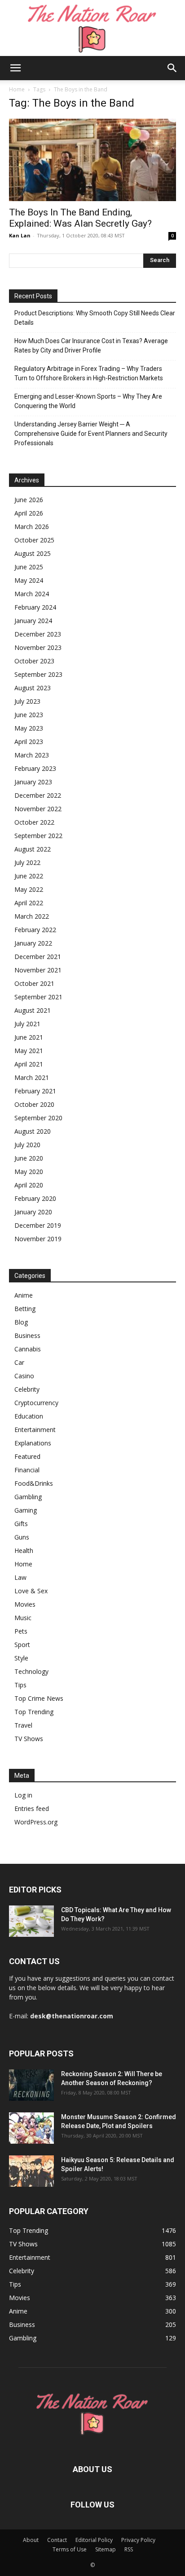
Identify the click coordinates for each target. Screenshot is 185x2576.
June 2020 (29, 1158)
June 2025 (29, 567)
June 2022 (29, 876)
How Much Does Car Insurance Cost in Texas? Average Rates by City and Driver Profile (91, 346)
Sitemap (106, 2549)
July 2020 (27, 1145)
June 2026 (29, 500)
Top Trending (34, 1712)
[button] (15, 68)
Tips (20, 1685)
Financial (27, 1470)
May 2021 (29, 1051)
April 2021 (29, 1064)
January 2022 (33, 943)
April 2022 (29, 903)
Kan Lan (20, 235)
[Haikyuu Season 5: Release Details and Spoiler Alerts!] (31, 2171)
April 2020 (29, 1185)
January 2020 (33, 1212)
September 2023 (38, 674)
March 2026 (32, 527)
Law (20, 1577)
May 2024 (29, 580)
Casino (24, 1376)
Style (21, 1658)
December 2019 (38, 1225)
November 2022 (38, 809)
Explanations (33, 1443)
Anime (24, 1295)
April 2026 (29, 513)
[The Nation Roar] (92, 28)
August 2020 (33, 1131)
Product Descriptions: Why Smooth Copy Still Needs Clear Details (95, 318)
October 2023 (34, 661)
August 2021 (33, 1010)
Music (23, 1618)
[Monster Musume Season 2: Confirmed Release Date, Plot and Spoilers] (31, 2128)
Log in (23, 1795)
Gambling (28, 1497)
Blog (21, 1322)
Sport (22, 1645)
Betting (25, 1309)
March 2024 (32, 594)
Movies (25, 1604)
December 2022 (38, 795)
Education (29, 1416)
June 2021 (29, 1037)
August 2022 (33, 849)
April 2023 (29, 742)
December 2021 (38, 957)
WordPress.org (36, 1822)
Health (24, 1550)
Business (27, 1335)
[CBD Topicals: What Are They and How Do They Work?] (31, 1921)
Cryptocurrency (36, 1403)
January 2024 (33, 621)
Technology (31, 1671)
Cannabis (28, 1349)
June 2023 (29, 715)
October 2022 (34, 822)
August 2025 (33, 553)
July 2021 (27, 1024)
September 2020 (38, 1118)
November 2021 (38, 970)
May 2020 (29, 1172)
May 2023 (29, 728)
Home (17, 89)
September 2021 (38, 997)
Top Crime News (39, 1698)
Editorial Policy (94, 2540)
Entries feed (32, 1808)
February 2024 (35, 607)
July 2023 (27, 701)
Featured (27, 1456)
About (31, 2540)
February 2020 (35, 1198)
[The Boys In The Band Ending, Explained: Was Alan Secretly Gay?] (92, 160)
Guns (22, 1537)
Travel (23, 1725)
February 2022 (35, 930)
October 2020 (34, 1104)
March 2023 (32, 755)
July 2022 (27, 862)
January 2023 (33, 782)
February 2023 (35, 768)
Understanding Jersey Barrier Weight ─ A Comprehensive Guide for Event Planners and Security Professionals (91, 434)
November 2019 (38, 1239)
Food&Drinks (34, 1483)
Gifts (21, 1524)
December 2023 (38, 634)
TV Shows (29, 1739)
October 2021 (34, 983)
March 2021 (32, 1077)
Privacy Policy (138, 2540)
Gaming (26, 1510)
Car (19, 1362)
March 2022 (32, 916)
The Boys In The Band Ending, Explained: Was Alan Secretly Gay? (80, 218)
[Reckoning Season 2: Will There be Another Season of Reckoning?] (31, 2085)
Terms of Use (70, 2549)
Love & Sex (31, 1591)
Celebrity (27, 1389)
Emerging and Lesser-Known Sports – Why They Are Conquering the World (88, 401)
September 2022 (38, 836)
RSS (129, 2549)
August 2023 (33, 688)
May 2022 (29, 889)
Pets (21, 1631)
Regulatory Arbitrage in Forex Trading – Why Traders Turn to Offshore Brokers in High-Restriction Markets (89, 373)
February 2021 (35, 1091)
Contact (57, 2540)
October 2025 (34, 540)
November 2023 (38, 647)
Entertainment (35, 1430)
